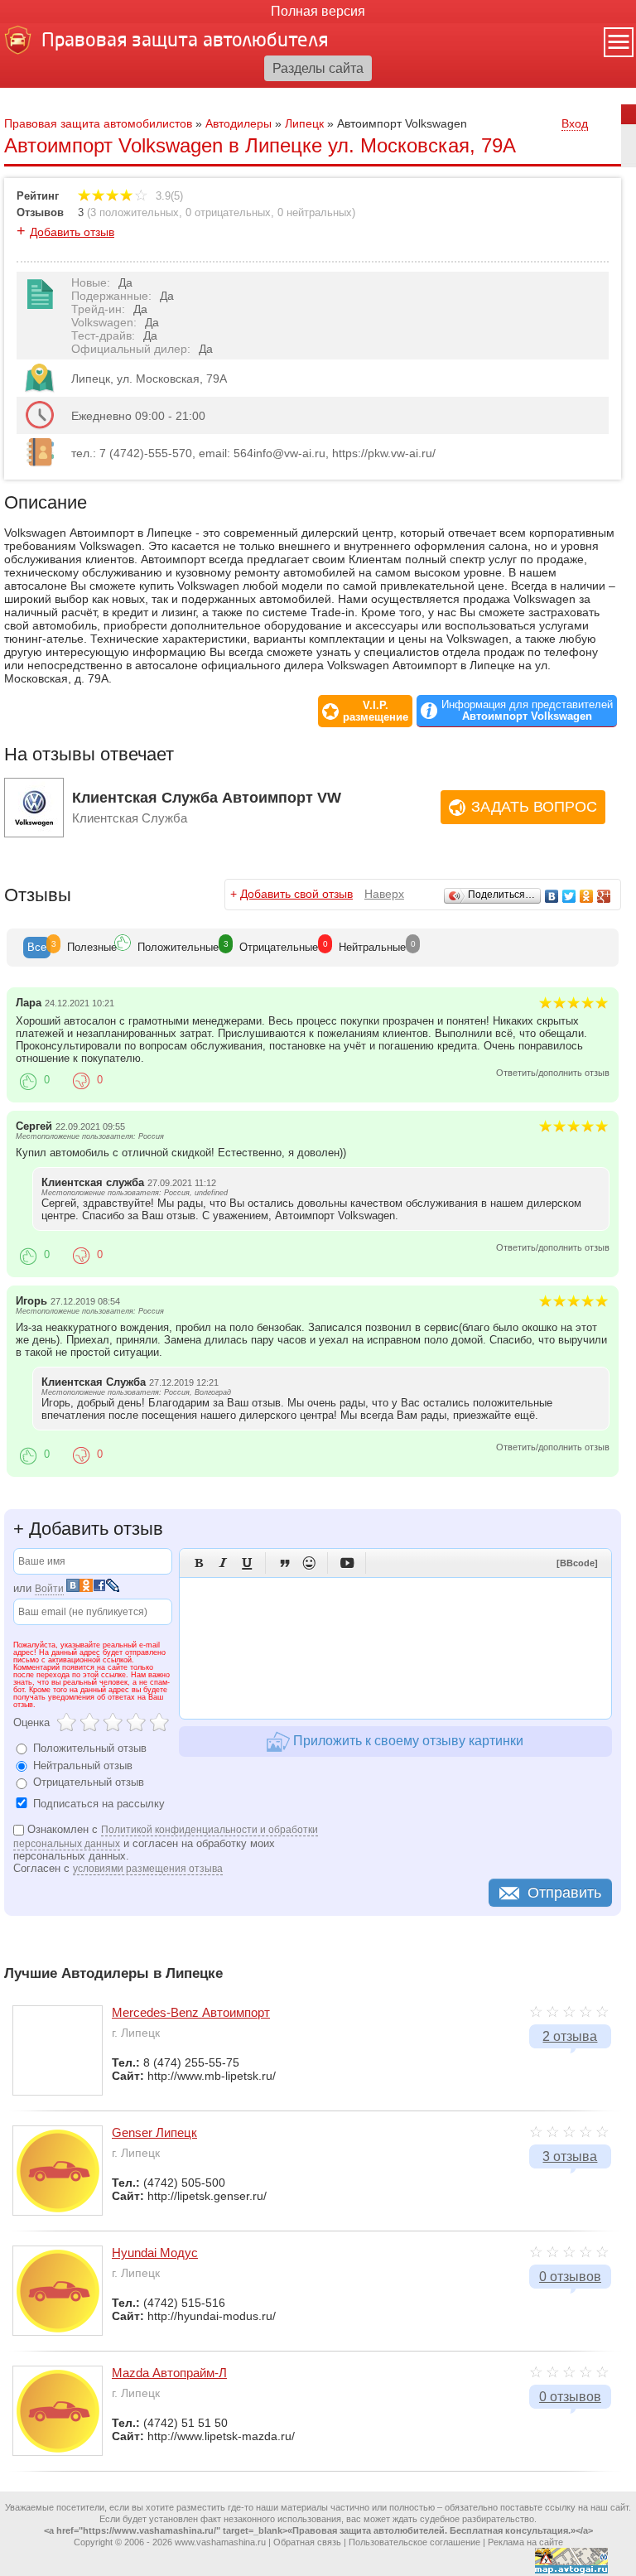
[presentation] (37, 948)
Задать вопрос (534, 807)
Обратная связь (307, 2542)
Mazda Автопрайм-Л (169, 2373)
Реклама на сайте (525, 2542)
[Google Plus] (604, 896)
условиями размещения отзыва (148, 1869)
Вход (575, 123)
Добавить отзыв (72, 232)
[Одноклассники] (587, 896)
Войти (49, 1589)
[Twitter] (569, 896)
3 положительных (135, 212)
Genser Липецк (154, 2132)
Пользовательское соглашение (414, 2542)
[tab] (37, 948)
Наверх (384, 894)
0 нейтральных (315, 212)
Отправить (564, 1893)
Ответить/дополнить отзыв (553, 1073)
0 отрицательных (228, 212)
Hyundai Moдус (155, 2253)
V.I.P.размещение (376, 712)
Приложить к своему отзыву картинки (407, 1741)
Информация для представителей (527, 711)
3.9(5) (168, 196)
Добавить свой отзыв (296, 894)
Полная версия (318, 11)
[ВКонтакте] (552, 896)
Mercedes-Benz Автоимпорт (191, 2012)
